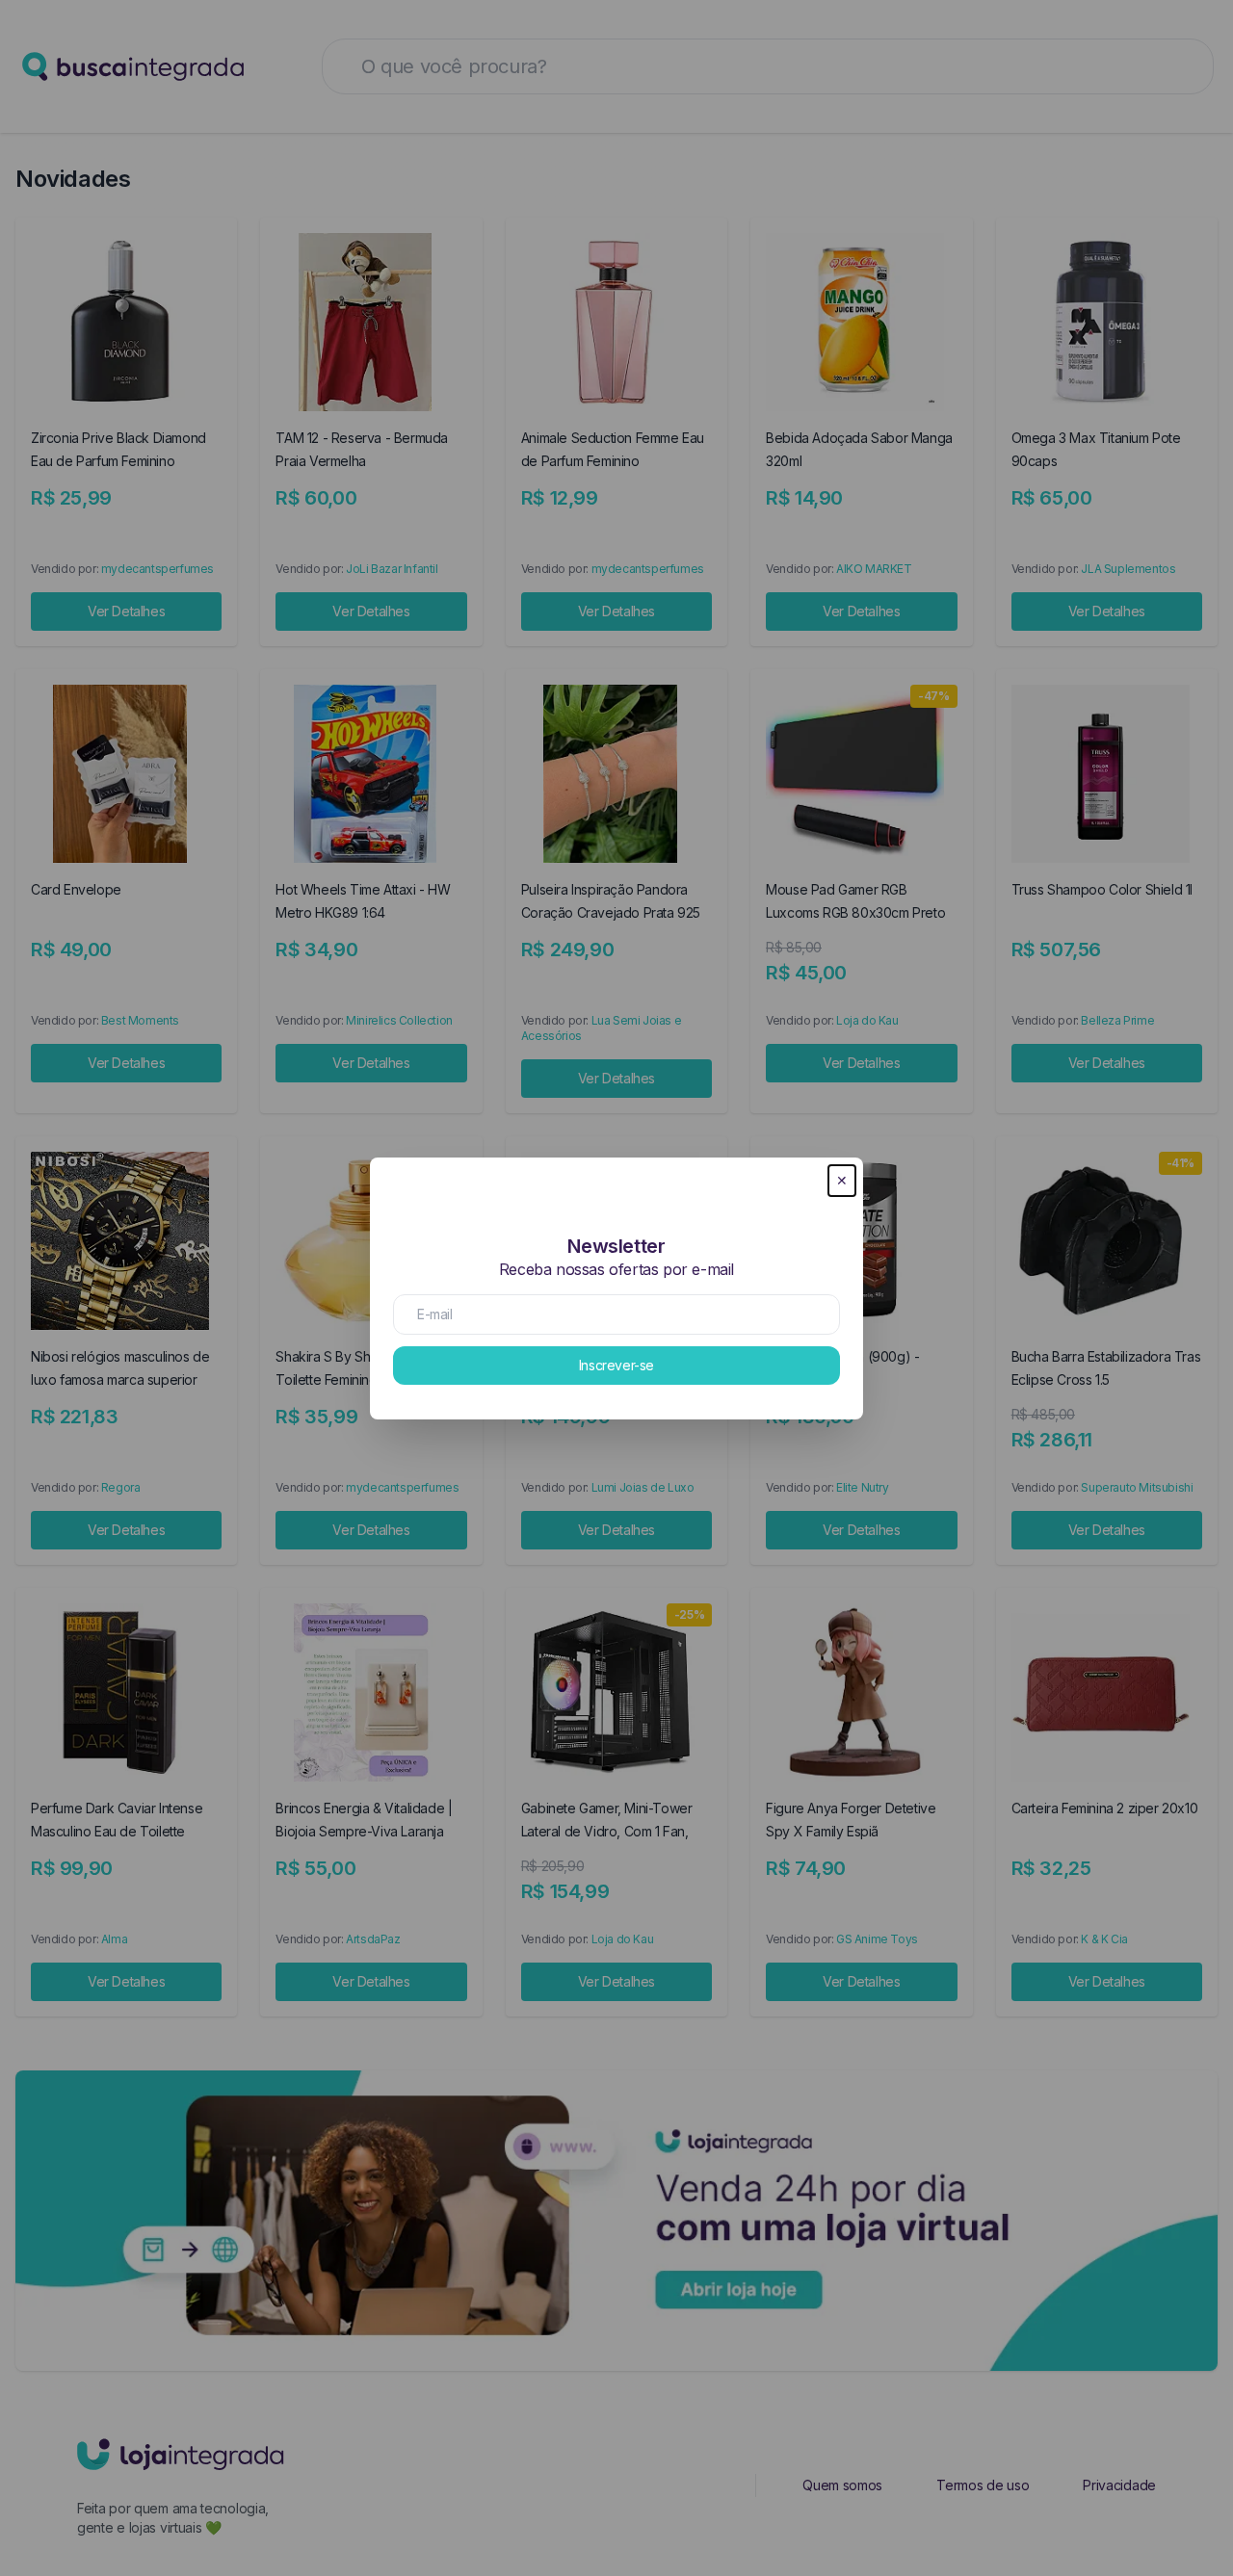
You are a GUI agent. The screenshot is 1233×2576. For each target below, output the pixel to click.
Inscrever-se (616, 1365)
